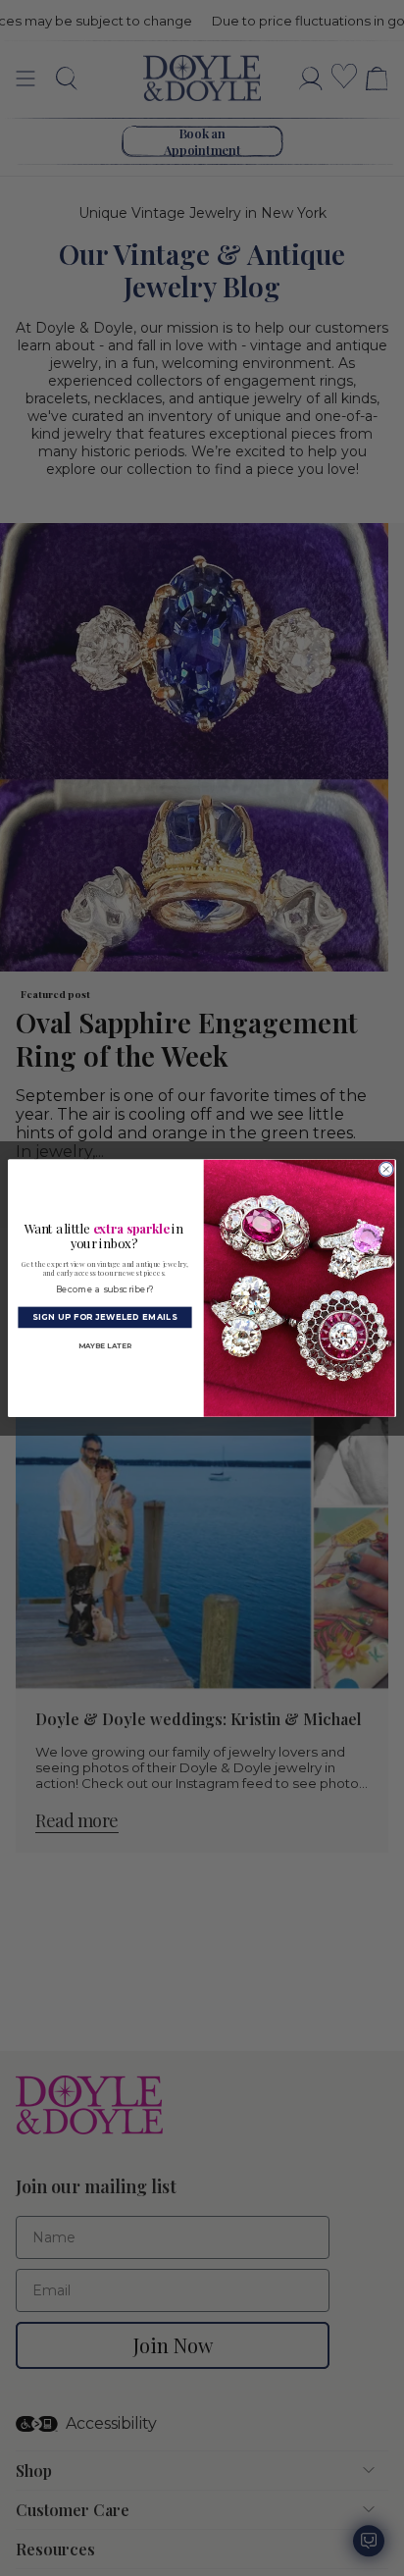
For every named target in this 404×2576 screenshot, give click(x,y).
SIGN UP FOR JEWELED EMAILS (104, 1317)
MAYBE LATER (105, 1345)
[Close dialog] (386, 1169)
